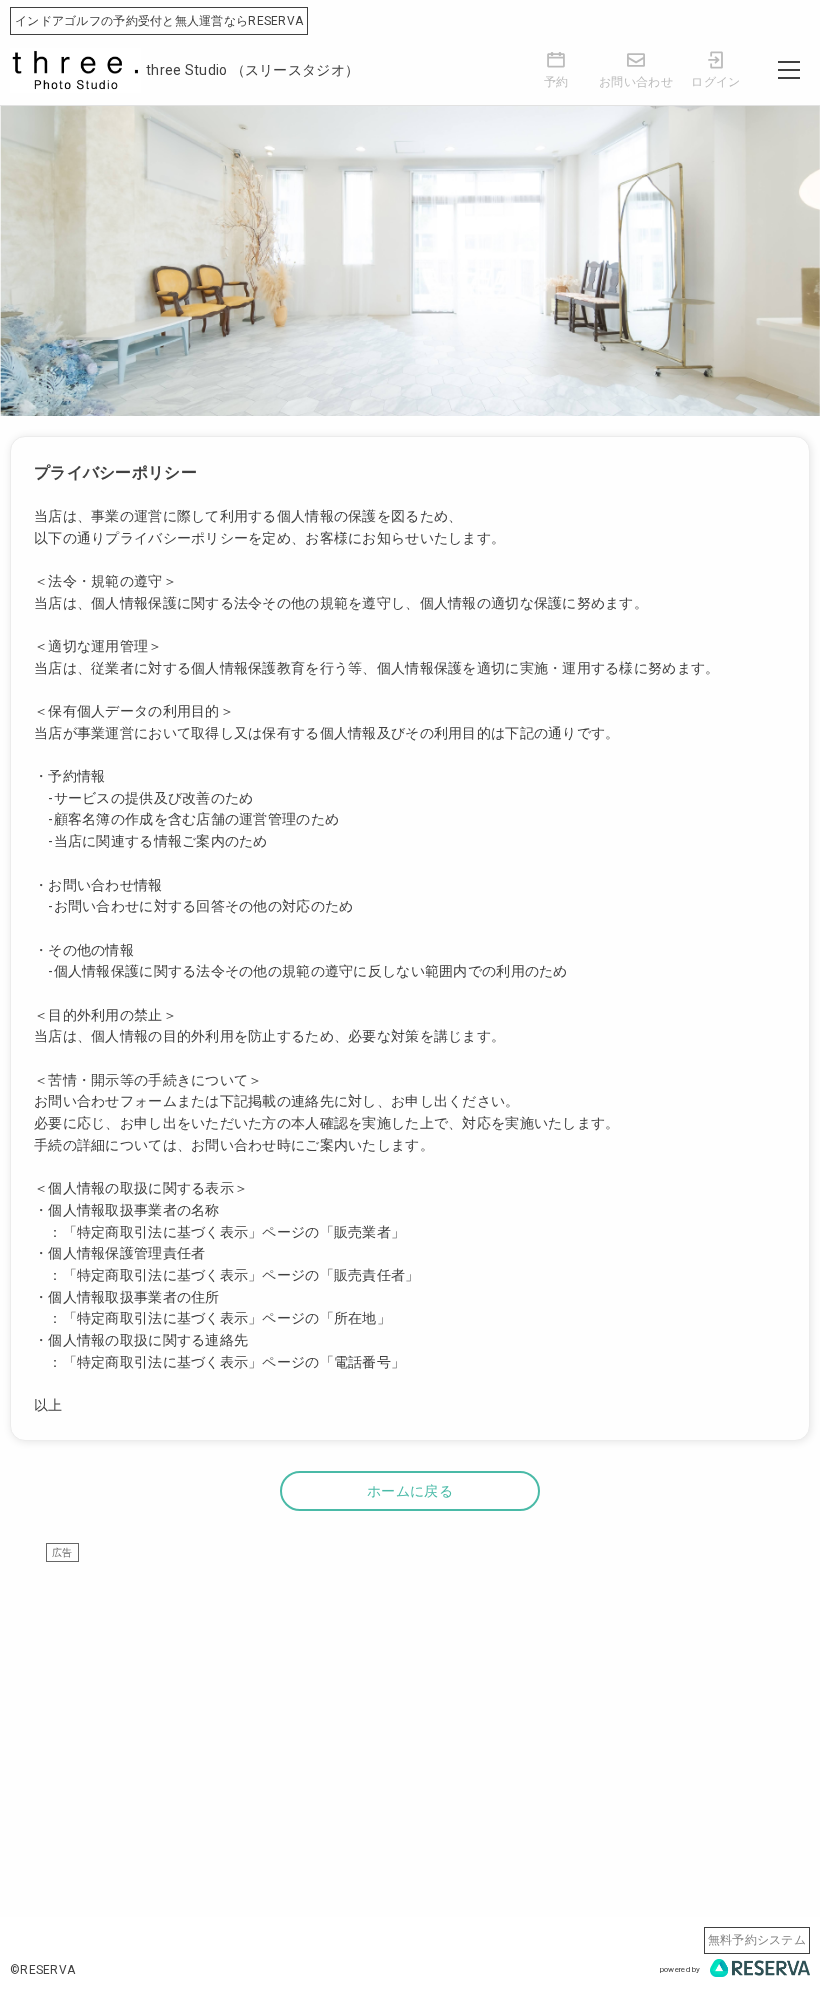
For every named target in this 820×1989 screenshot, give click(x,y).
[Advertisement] (410, 1702)
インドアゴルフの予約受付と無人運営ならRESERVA (159, 21)
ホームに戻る (410, 1491)
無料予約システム (757, 1940)
